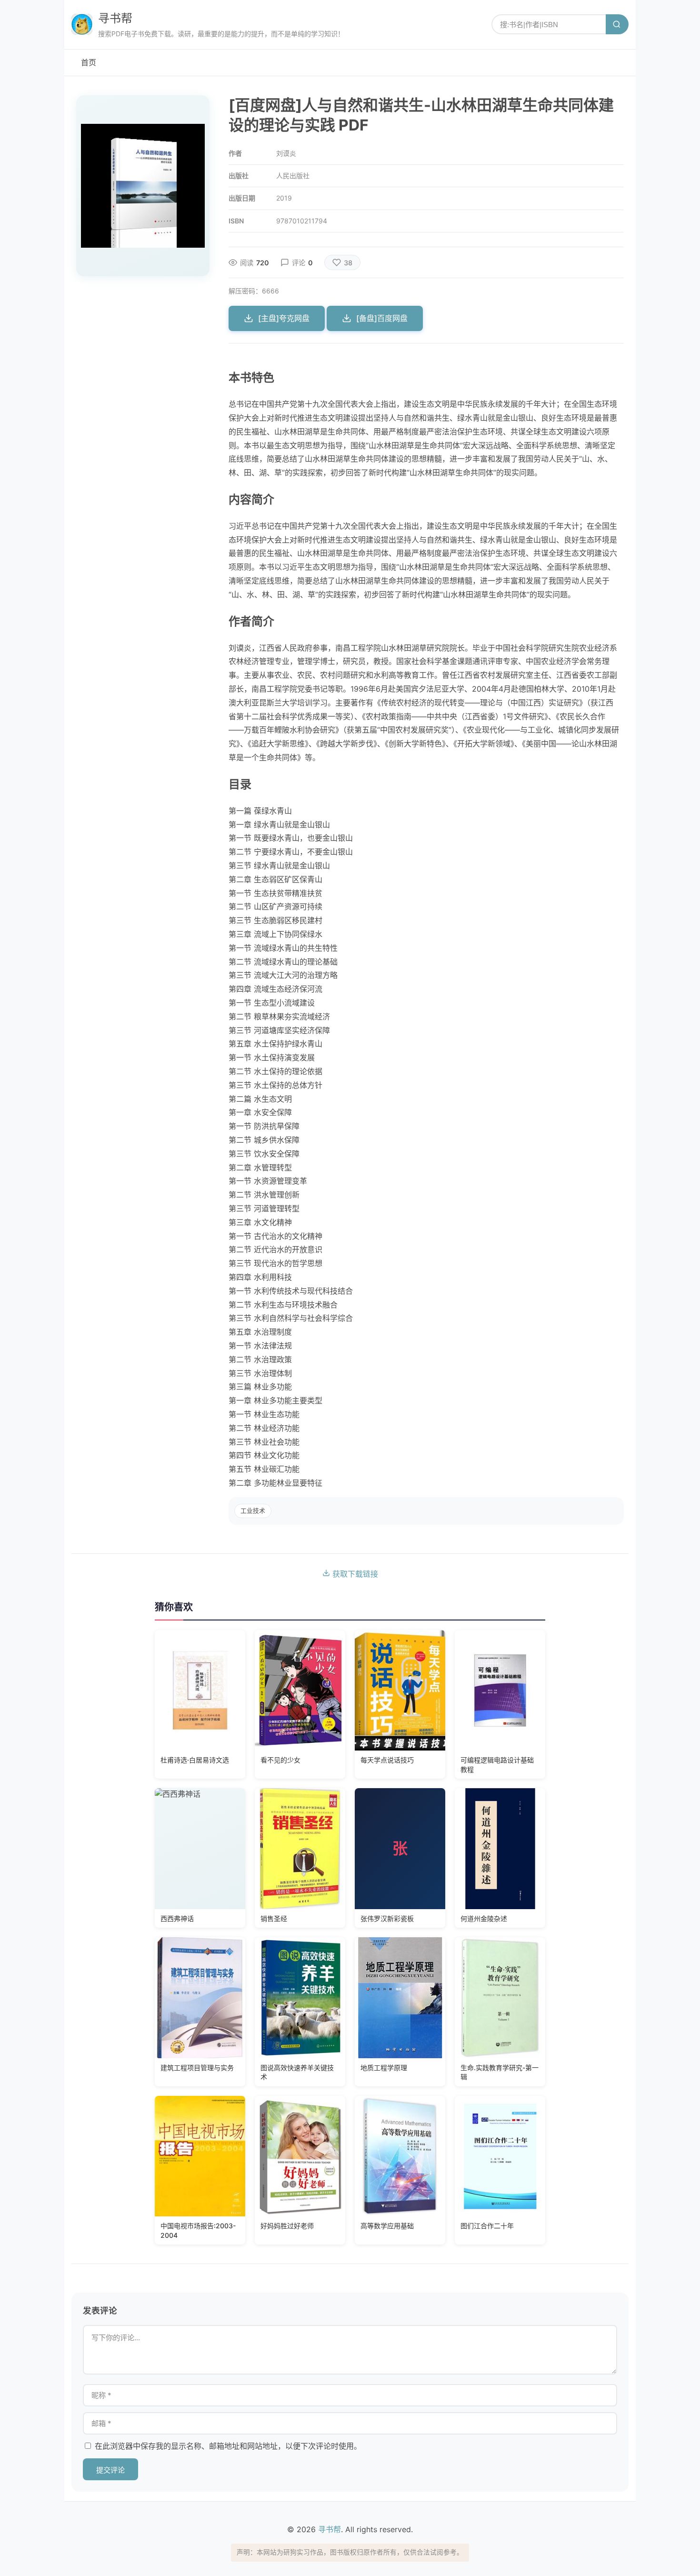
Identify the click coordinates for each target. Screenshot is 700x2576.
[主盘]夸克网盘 (284, 318)
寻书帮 (115, 18)
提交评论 (110, 2470)
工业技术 (253, 1511)
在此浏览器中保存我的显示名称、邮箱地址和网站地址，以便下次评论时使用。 (228, 2446)
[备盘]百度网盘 (382, 318)
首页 (89, 62)
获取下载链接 (354, 1574)
